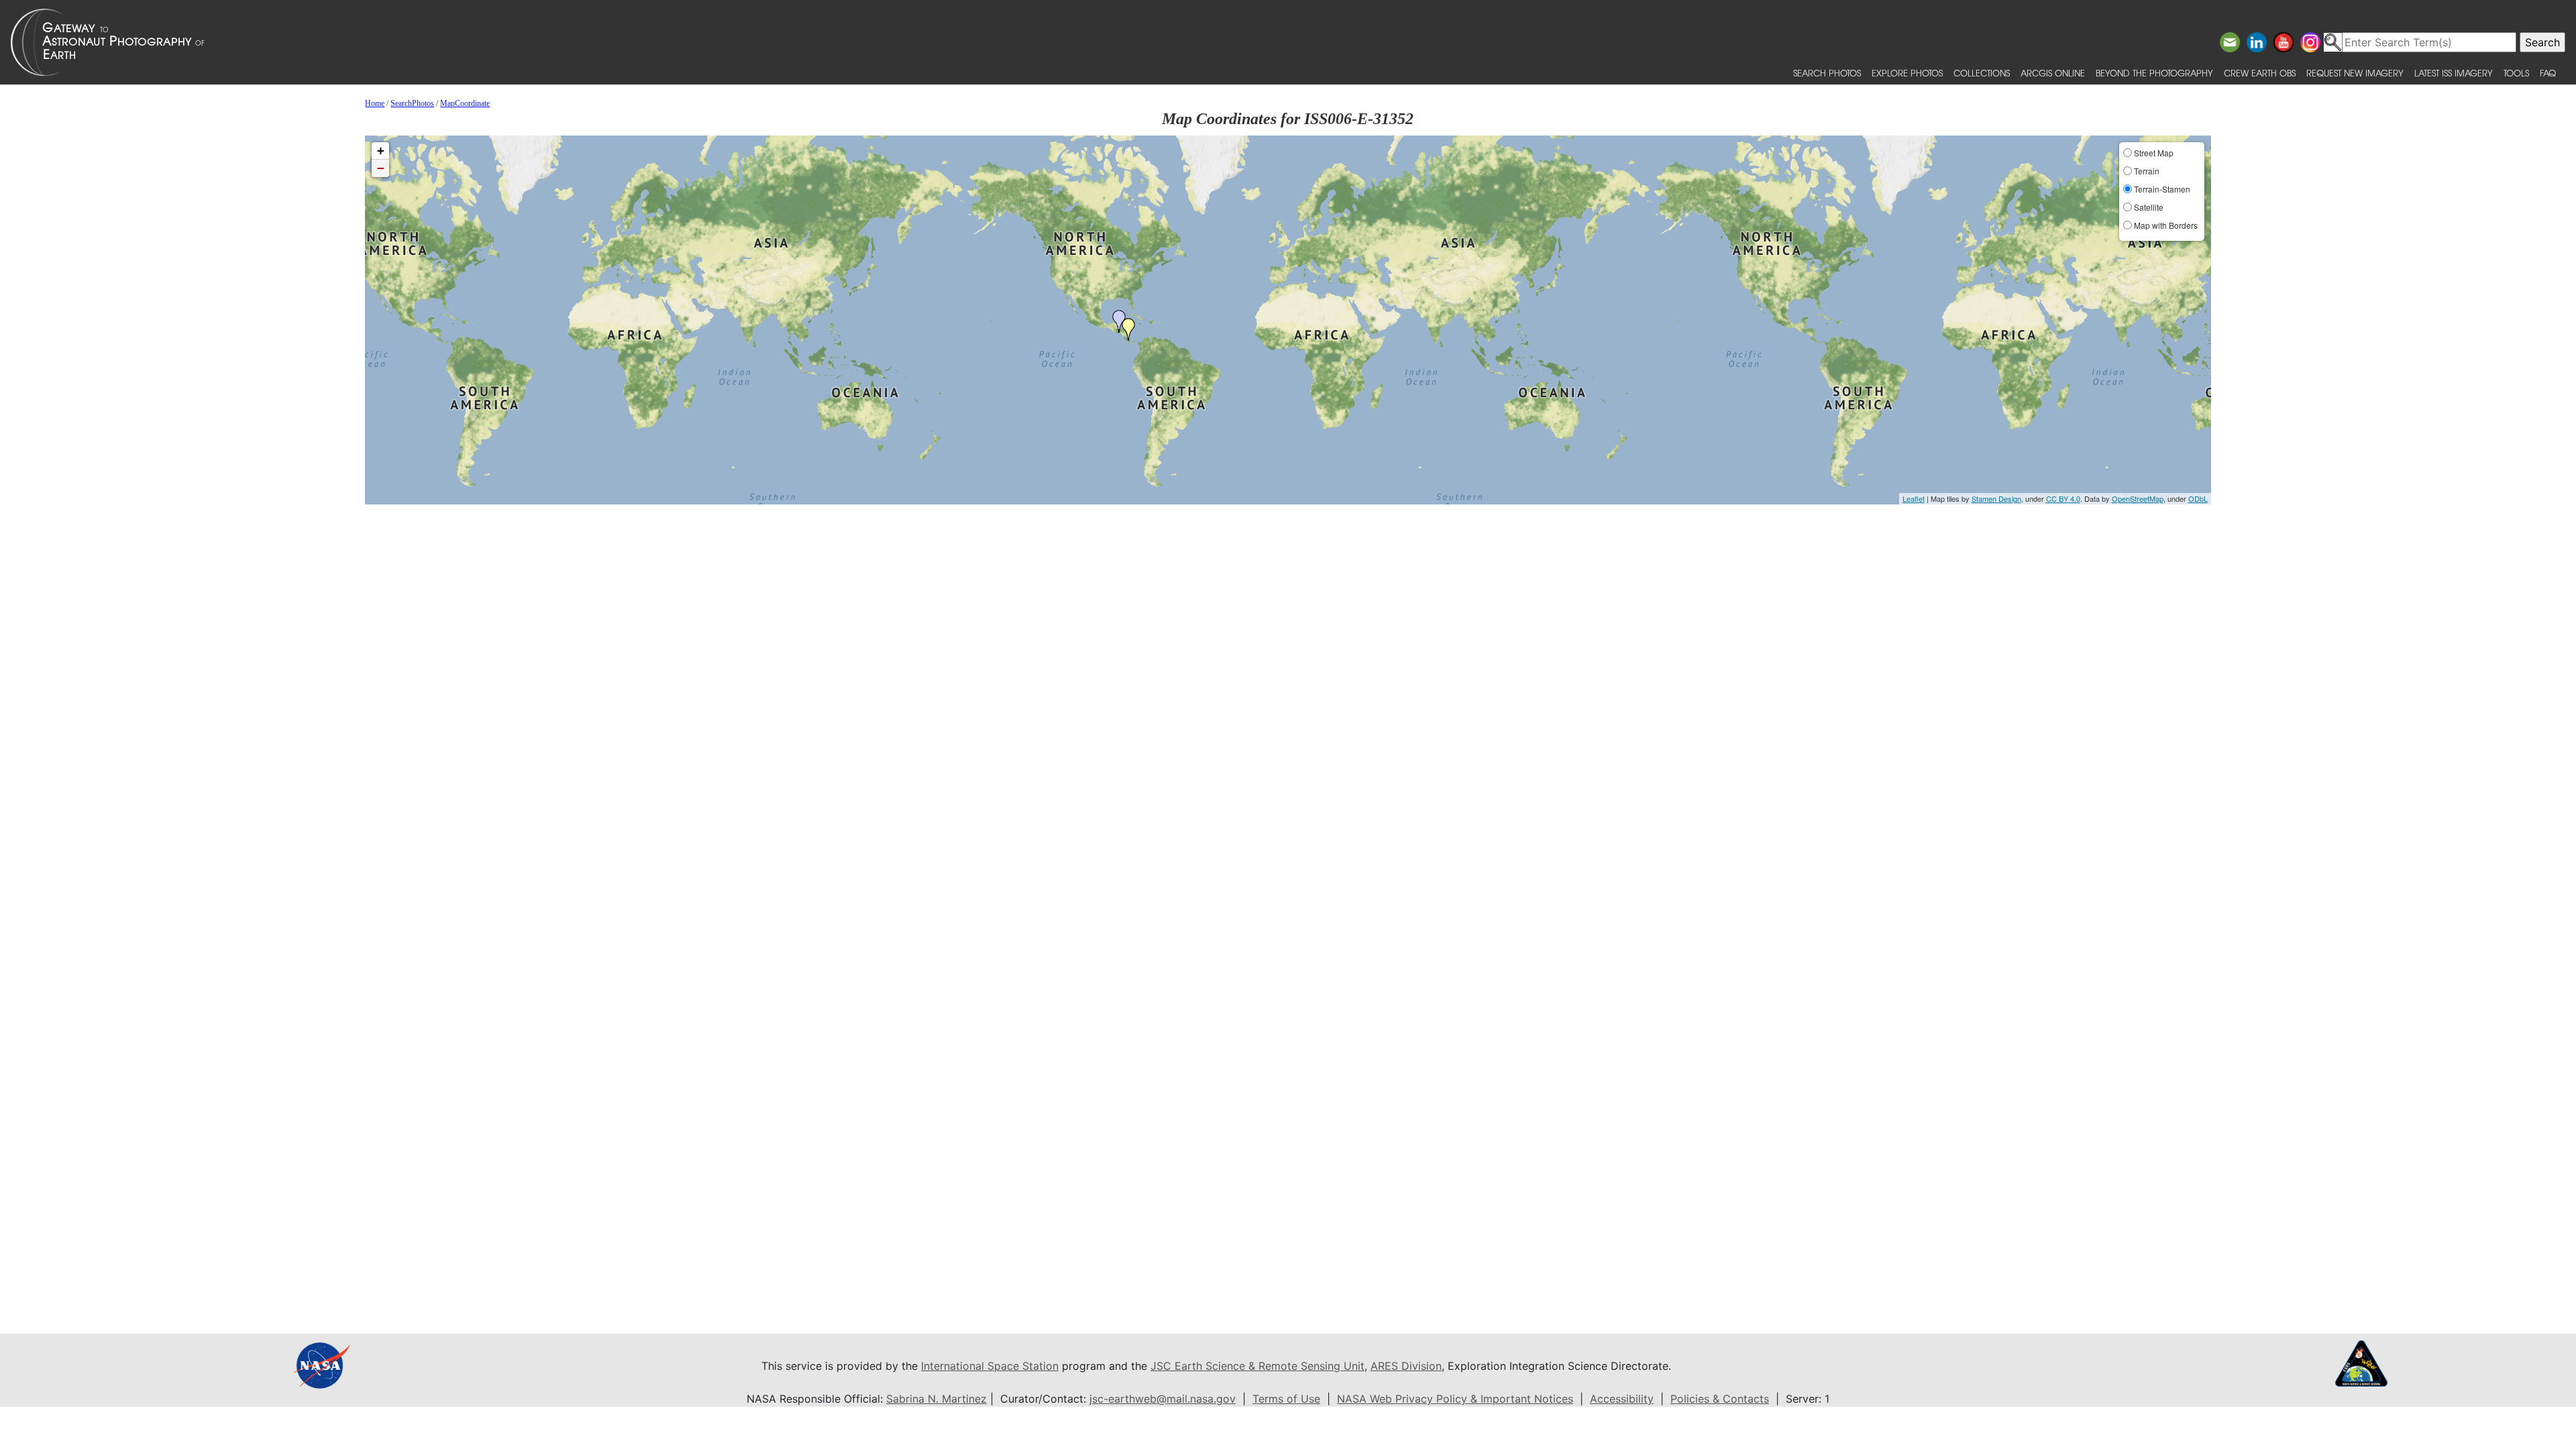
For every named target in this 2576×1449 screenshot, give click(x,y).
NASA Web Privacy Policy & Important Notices (1455, 1399)
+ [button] (381, 151)
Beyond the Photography (2154, 73)
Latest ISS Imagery (2454, 73)
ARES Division (1406, 1366)
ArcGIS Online (2053, 73)
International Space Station (990, 1366)
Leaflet (1914, 498)
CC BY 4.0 (2063, 498)
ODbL (2198, 498)
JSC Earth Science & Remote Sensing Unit (1257, 1366)
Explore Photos (1907, 73)
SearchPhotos (412, 103)
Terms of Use (1286, 1399)
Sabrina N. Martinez (936, 1399)
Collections (1982, 73)
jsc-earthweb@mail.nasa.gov (1163, 1399)
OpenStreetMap (2138, 498)
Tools (2516, 73)
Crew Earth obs (2260, 73)
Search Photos (1827, 73)
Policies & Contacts (1720, 1399)
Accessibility (1622, 1399)
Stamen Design (1996, 498)
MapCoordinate (465, 103)
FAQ (2548, 73)
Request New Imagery (2355, 73)
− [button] (381, 168)
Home (375, 103)
